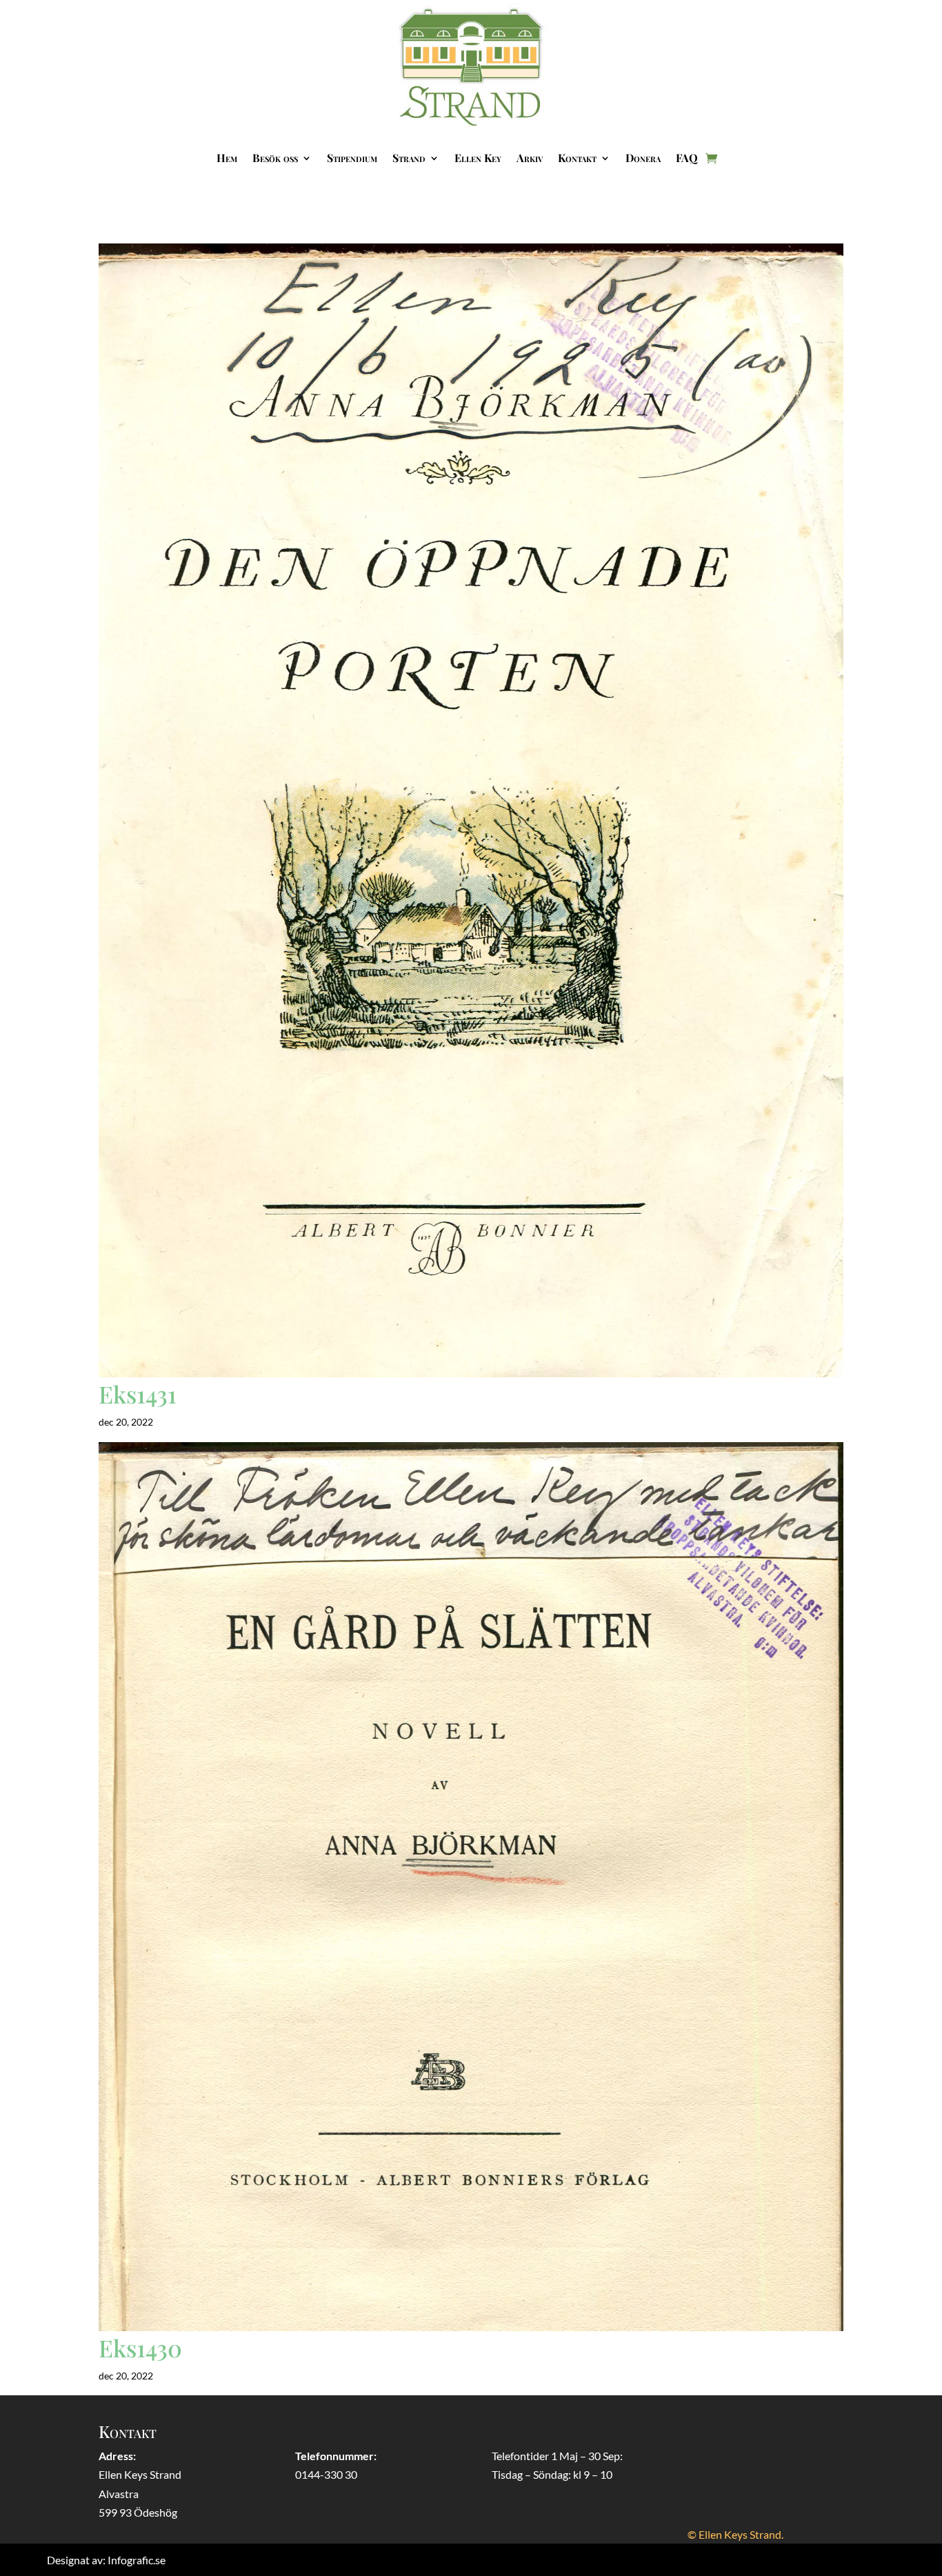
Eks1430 (140, 2348)
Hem (227, 158)
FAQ (687, 158)
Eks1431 (138, 1394)
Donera (643, 158)
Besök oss (275, 158)
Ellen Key (478, 158)
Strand (409, 158)
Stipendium (352, 158)
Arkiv (530, 158)
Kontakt (577, 158)
